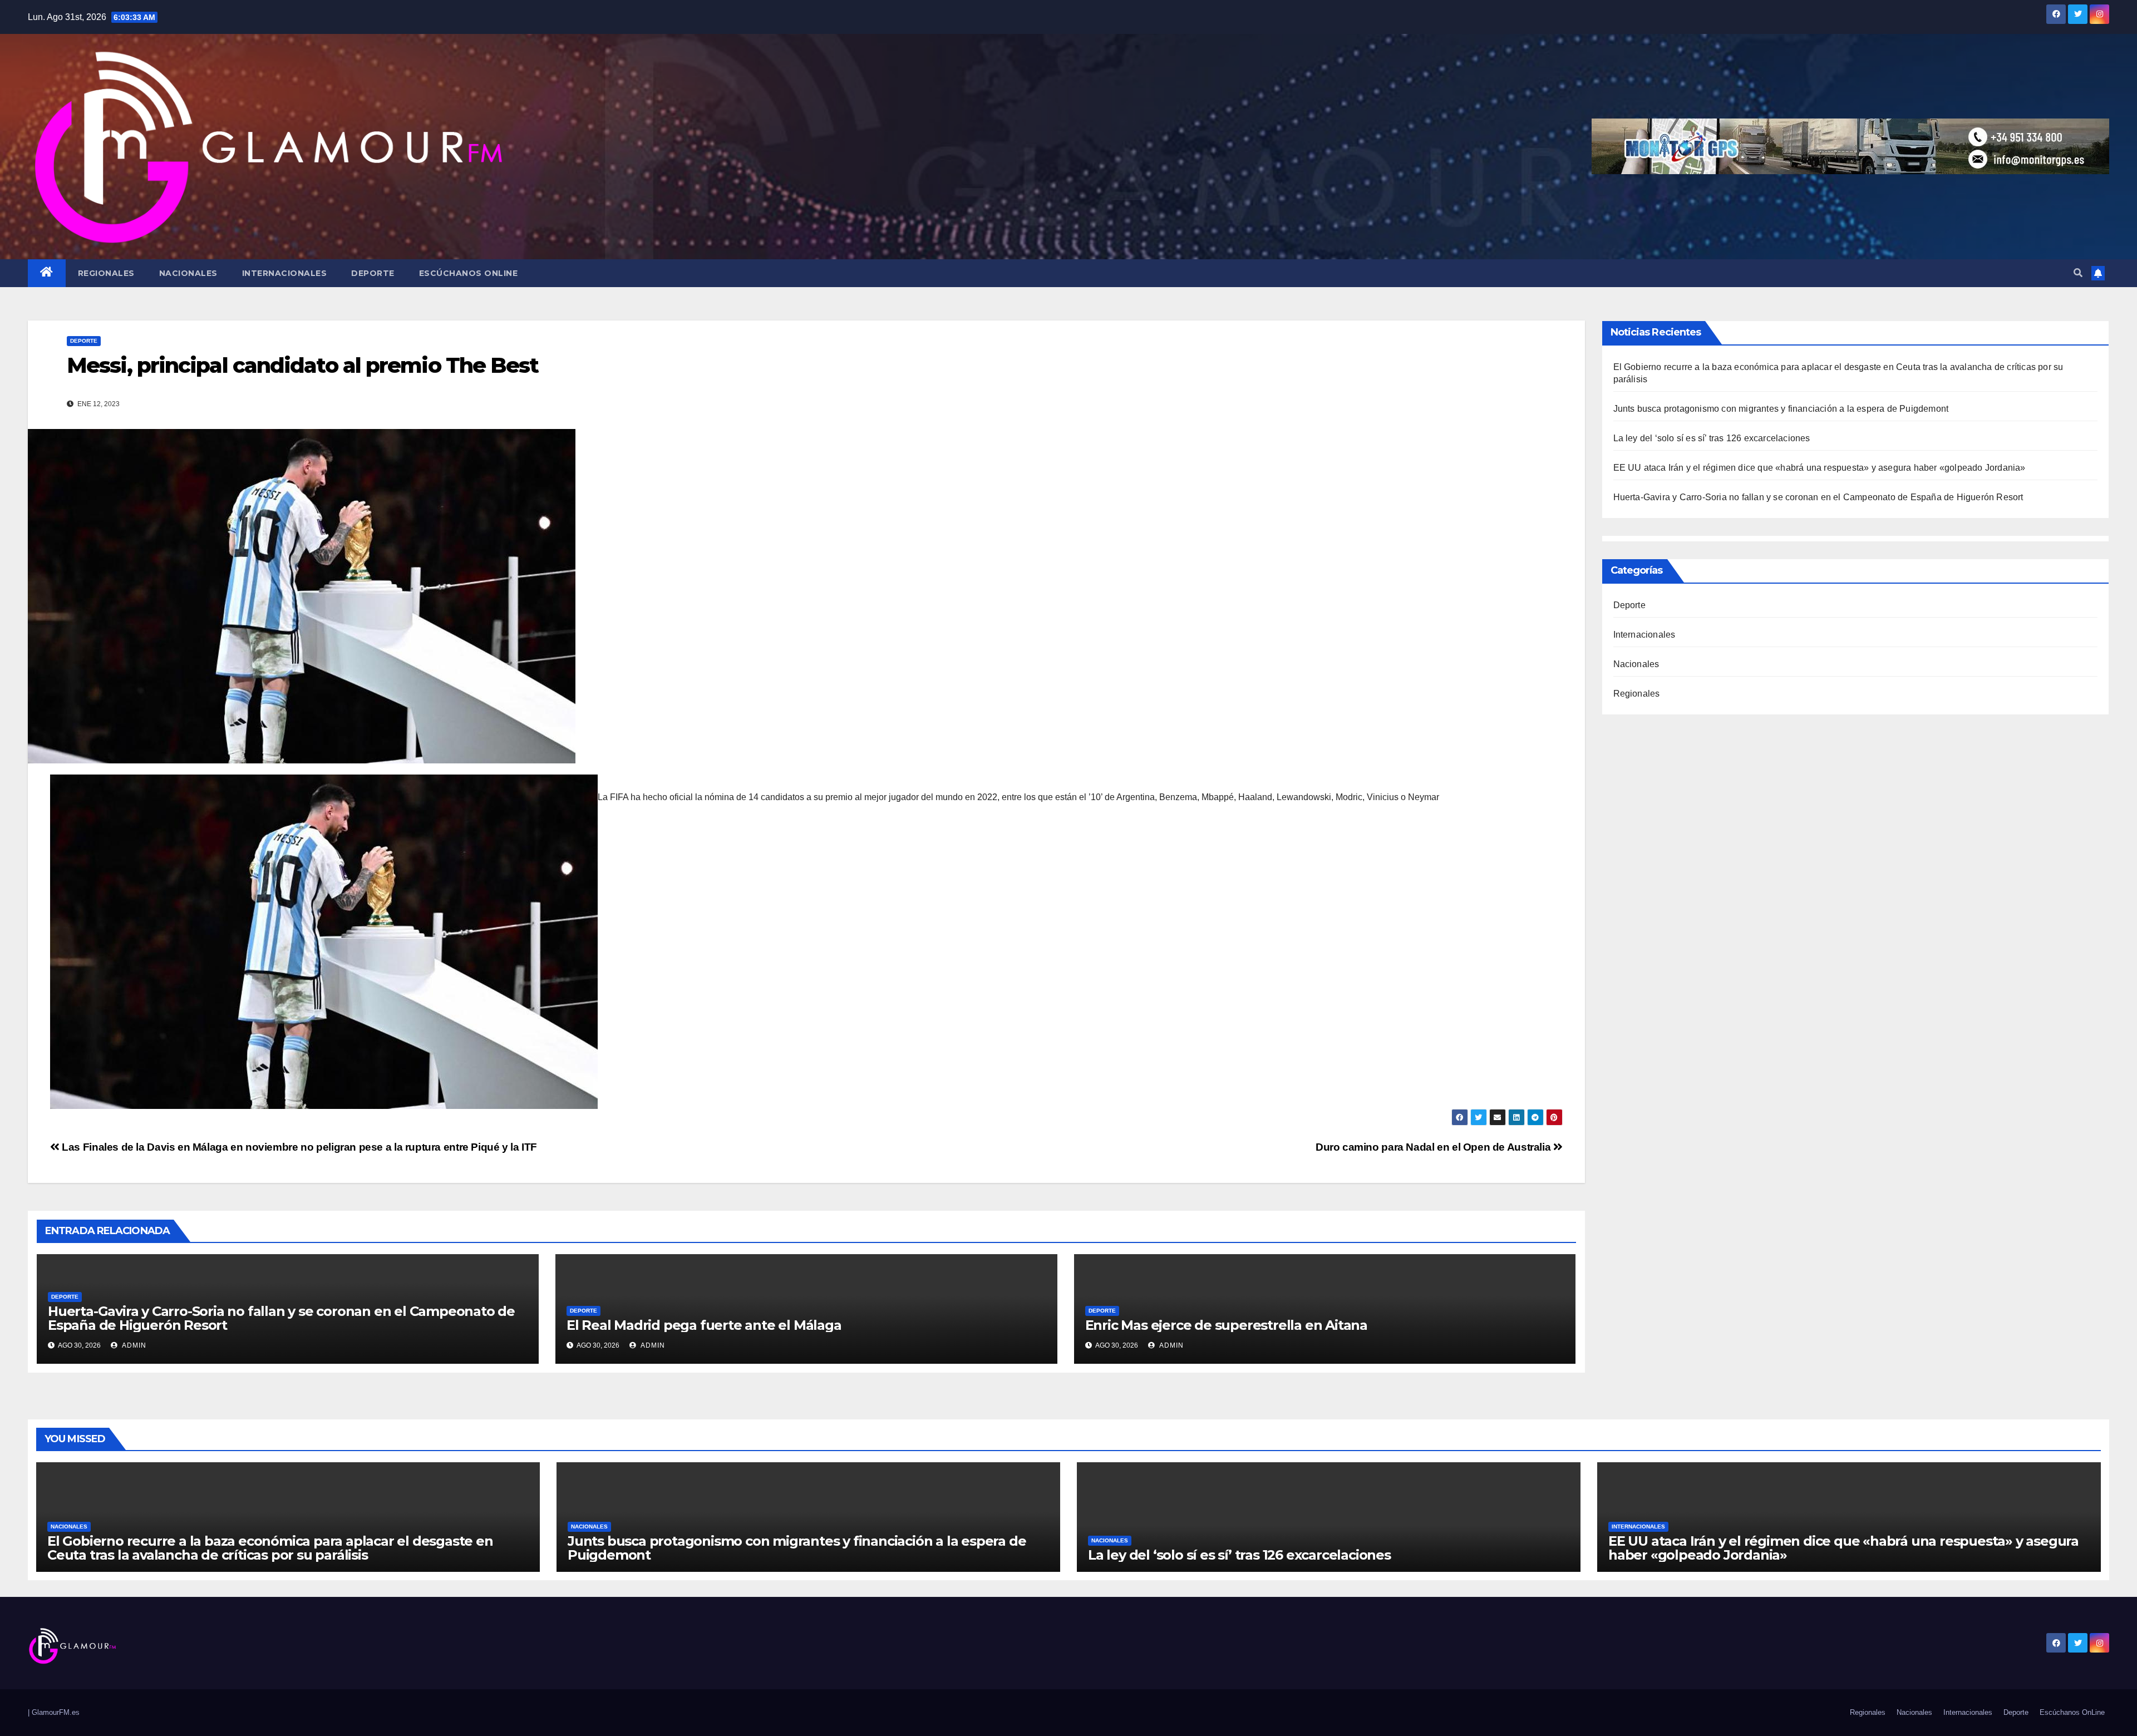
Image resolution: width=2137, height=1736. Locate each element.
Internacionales (285, 273)
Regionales (106, 273)
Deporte (373, 273)
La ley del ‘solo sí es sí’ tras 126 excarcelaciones (1712, 438)
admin (133, 1345)
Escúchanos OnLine (469, 273)
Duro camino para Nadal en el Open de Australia (1434, 1147)
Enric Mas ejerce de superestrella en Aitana (1226, 1325)
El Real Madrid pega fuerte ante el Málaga (704, 1325)
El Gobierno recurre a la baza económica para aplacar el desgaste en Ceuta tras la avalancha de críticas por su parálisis (270, 1548)
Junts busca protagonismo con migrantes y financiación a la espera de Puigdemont (1781, 409)
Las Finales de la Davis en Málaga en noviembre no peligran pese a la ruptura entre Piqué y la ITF (298, 1147)
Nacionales (188, 273)
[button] (2078, 273)
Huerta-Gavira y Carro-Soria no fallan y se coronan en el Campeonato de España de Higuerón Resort (281, 1318)
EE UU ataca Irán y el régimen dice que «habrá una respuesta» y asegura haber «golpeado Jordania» (1820, 468)
